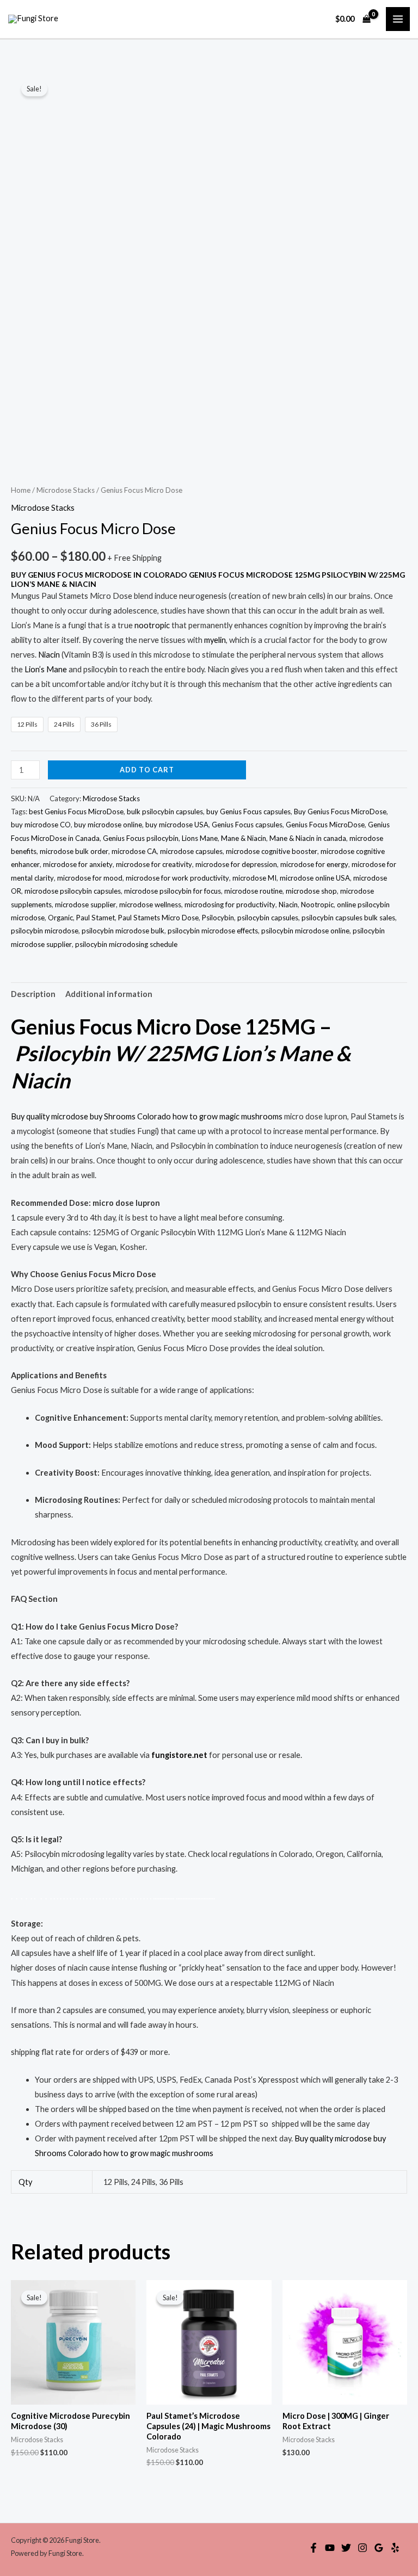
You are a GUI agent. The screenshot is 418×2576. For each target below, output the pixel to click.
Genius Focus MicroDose (325, 825)
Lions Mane (200, 838)
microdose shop (311, 891)
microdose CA (134, 851)
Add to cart (147, 770)
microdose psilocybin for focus (173, 891)
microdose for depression (236, 864)
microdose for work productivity (177, 878)
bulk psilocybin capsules (165, 812)
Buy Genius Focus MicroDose (340, 812)
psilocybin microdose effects (213, 931)
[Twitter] (346, 2548)
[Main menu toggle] (398, 19)
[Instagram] (362, 2548)
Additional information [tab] (109, 994)
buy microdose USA (177, 825)
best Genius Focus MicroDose (76, 812)
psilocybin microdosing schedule (126, 944)
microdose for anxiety (78, 864)
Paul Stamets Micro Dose (158, 918)
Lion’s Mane (46, 669)
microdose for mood (90, 878)
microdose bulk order (74, 851)
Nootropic (317, 905)
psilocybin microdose (45, 931)
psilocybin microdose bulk (123, 931)
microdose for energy (314, 864)
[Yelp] (395, 2548)
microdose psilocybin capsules (73, 891)
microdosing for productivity (230, 905)
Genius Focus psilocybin (141, 838)
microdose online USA (315, 878)
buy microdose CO (41, 825)
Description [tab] (33, 994)
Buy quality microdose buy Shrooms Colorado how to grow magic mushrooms (147, 1116)
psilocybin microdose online (305, 931)
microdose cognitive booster (272, 851)
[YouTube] (330, 2548)
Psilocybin (218, 918)
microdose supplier (85, 905)
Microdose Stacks (66, 490)
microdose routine (253, 891)
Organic (60, 918)
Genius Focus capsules (247, 825)
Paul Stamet (96, 918)
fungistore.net (179, 1755)
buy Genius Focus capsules (248, 812)
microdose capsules (191, 851)
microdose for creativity (154, 864)
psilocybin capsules (268, 918)
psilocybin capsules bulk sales (348, 918)
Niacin (49, 655)
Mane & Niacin (244, 838)
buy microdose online (108, 825)
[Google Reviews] (379, 2548)
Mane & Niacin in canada (308, 838)
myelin (215, 640)
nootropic (152, 625)
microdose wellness (150, 905)
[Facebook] (313, 2548)
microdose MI (254, 878)
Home (21, 490)
